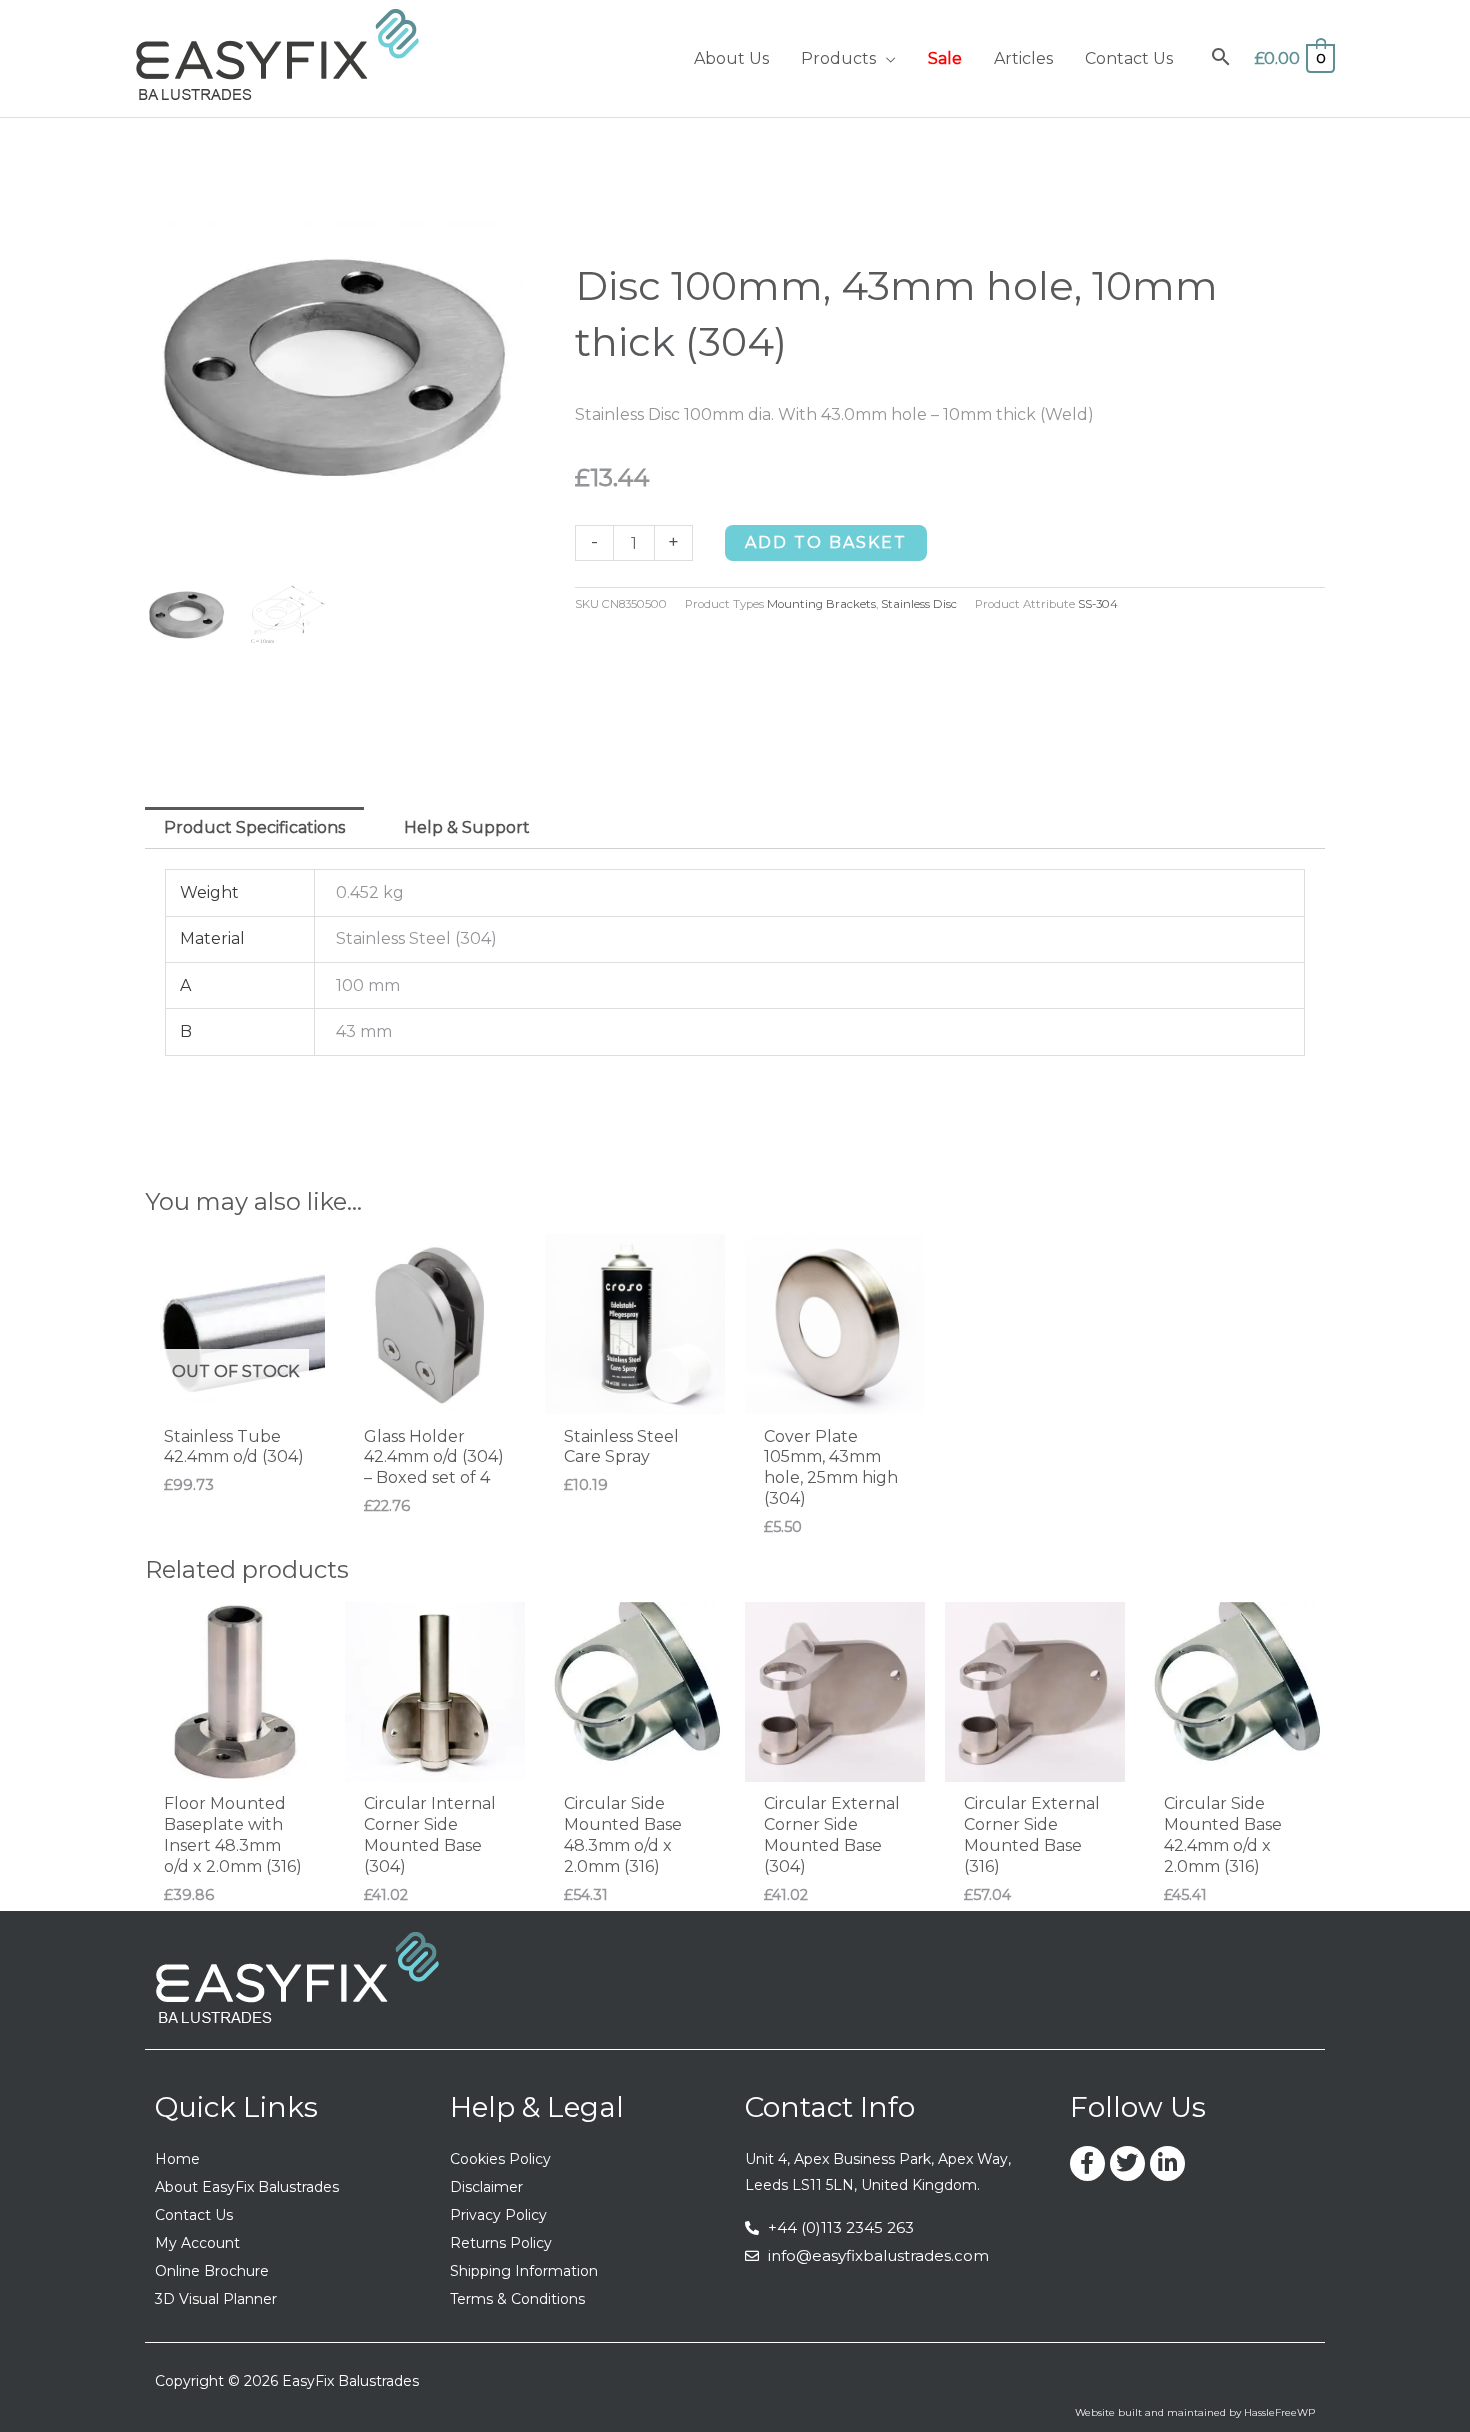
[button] (886, 58)
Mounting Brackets (821, 604)
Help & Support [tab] (467, 827)
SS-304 (1098, 604)
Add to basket (826, 542)
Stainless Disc (919, 604)
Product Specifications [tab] (254, 827)
